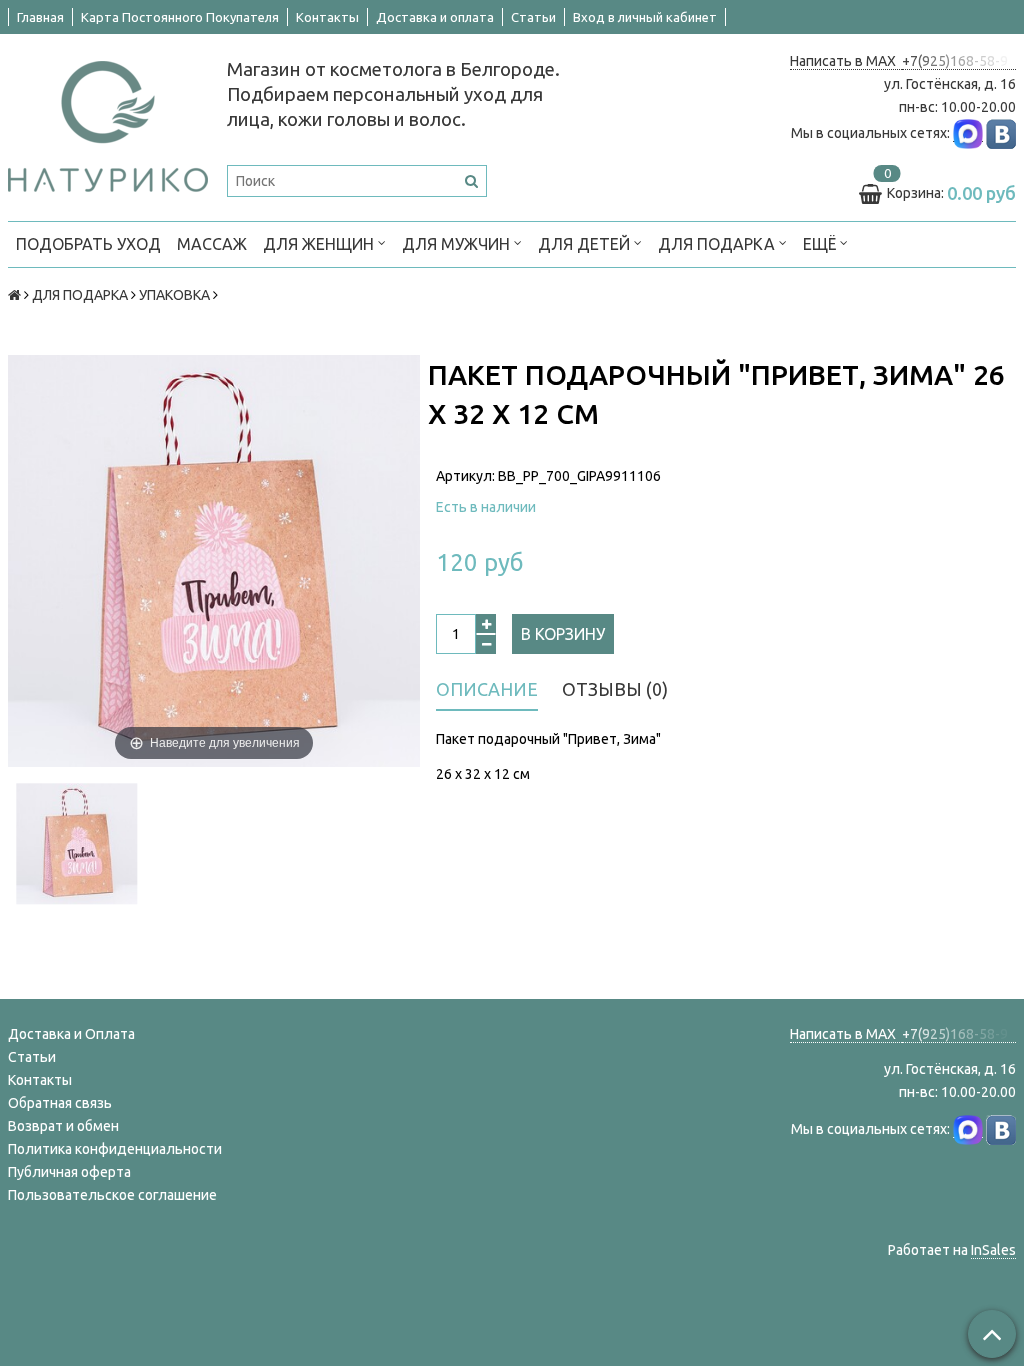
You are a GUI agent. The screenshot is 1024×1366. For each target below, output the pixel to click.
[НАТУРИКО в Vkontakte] (1001, 133)
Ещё (819, 244)
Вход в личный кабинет (645, 17)
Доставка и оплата (435, 17)
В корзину (563, 634)
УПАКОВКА (174, 295)
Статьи (533, 17)
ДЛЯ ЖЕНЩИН (320, 244)
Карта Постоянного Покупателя (180, 17)
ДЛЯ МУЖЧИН (458, 244)
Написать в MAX (846, 61)
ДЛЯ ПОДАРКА (718, 244)
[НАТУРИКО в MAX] (968, 133)
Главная (40, 17)
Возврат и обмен (63, 1126)
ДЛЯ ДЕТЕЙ (586, 244)
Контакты (327, 17)
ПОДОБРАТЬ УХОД (88, 244)
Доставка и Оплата (71, 1034)
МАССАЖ (212, 244)
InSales (993, 1250)
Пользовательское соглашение (112, 1195)
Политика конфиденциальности (115, 1149)
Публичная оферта (69, 1172)
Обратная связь (60, 1103)
